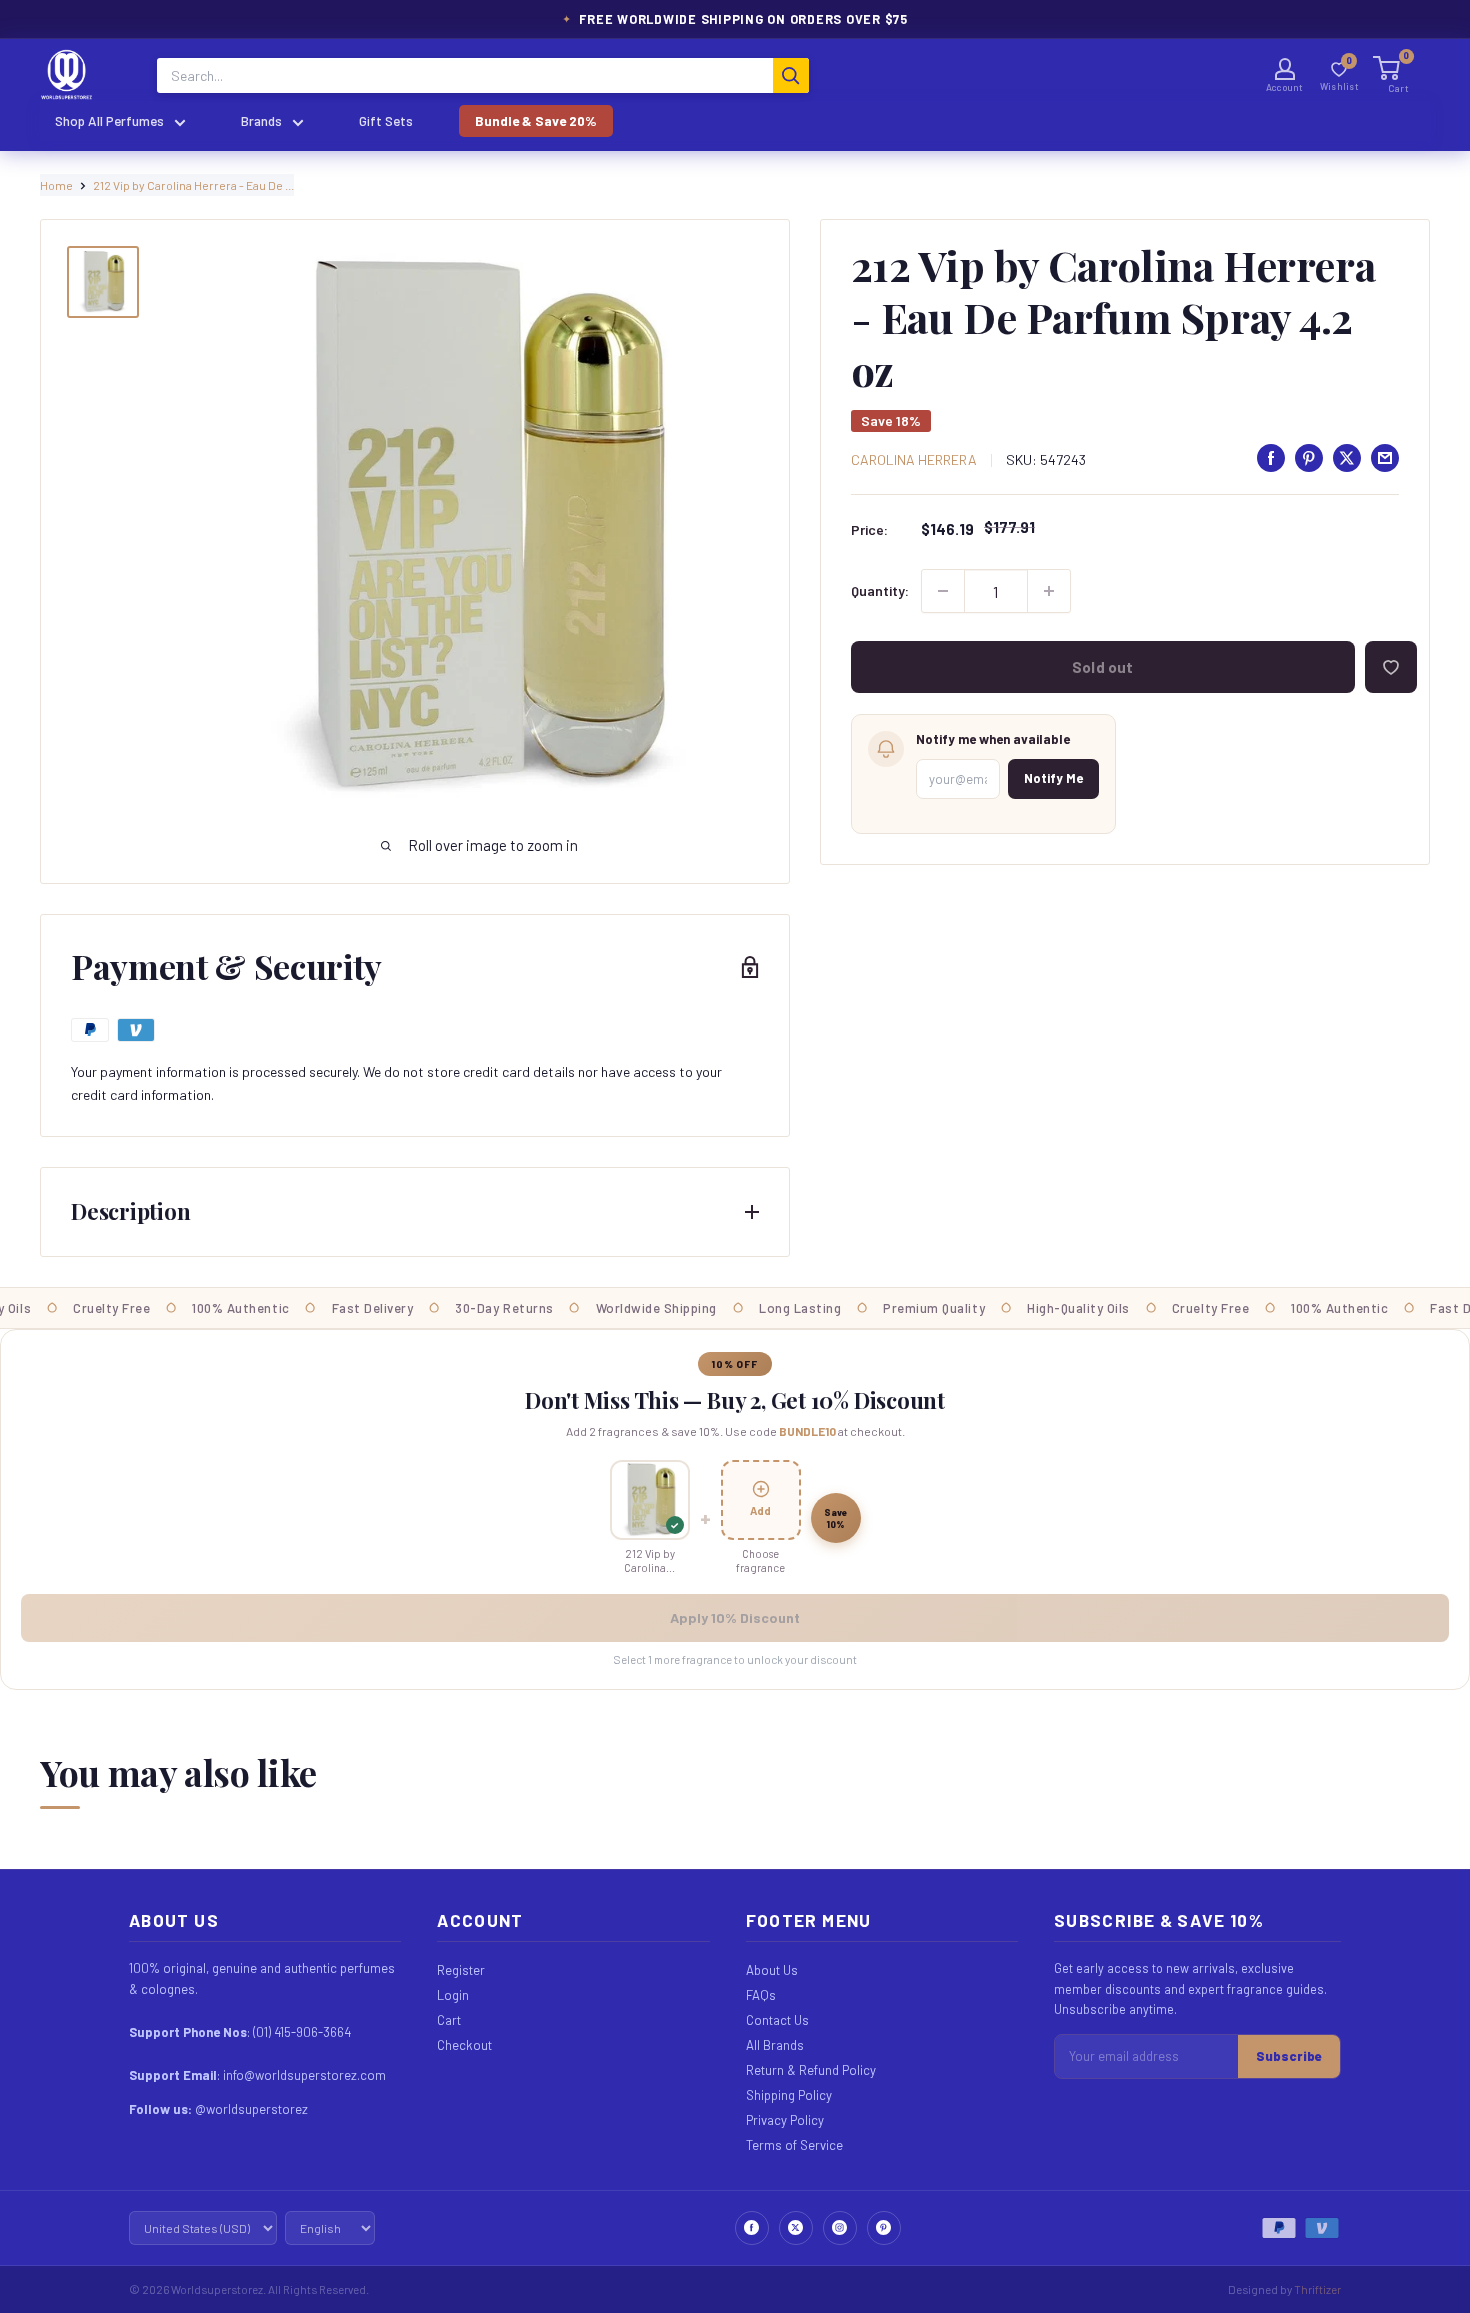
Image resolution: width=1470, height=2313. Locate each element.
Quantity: (880, 590)
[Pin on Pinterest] (1309, 458)
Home (56, 185)
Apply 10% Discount (735, 1617)
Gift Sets (386, 120)
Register (461, 1970)
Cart (449, 2020)
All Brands (775, 2045)
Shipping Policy (789, 2095)
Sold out (1102, 667)
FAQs (761, 1995)
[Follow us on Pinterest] (884, 2228)
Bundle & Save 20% (536, 120)
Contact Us (777, 2020)
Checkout (464, 2045)
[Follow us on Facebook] (752, 2228)
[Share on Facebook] (1271, 458)
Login (453, 1995)
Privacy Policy (785, 2120)
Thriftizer (1317, 2289)
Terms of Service (794, 2145)
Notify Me (1053, 778)
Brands (261, 120)
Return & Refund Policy (811, 2070)
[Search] (791, 75)
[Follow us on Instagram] (840, 2228)
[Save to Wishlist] (1391, 667)
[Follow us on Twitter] (796, 2228)
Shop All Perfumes (109, 120)
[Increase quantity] (1049, 591)
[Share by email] (1385, 458)
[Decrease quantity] (943, 591)
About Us (772, 1970)
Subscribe (1289, 2056)
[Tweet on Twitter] (1347, 458)
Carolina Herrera (914, 459)
